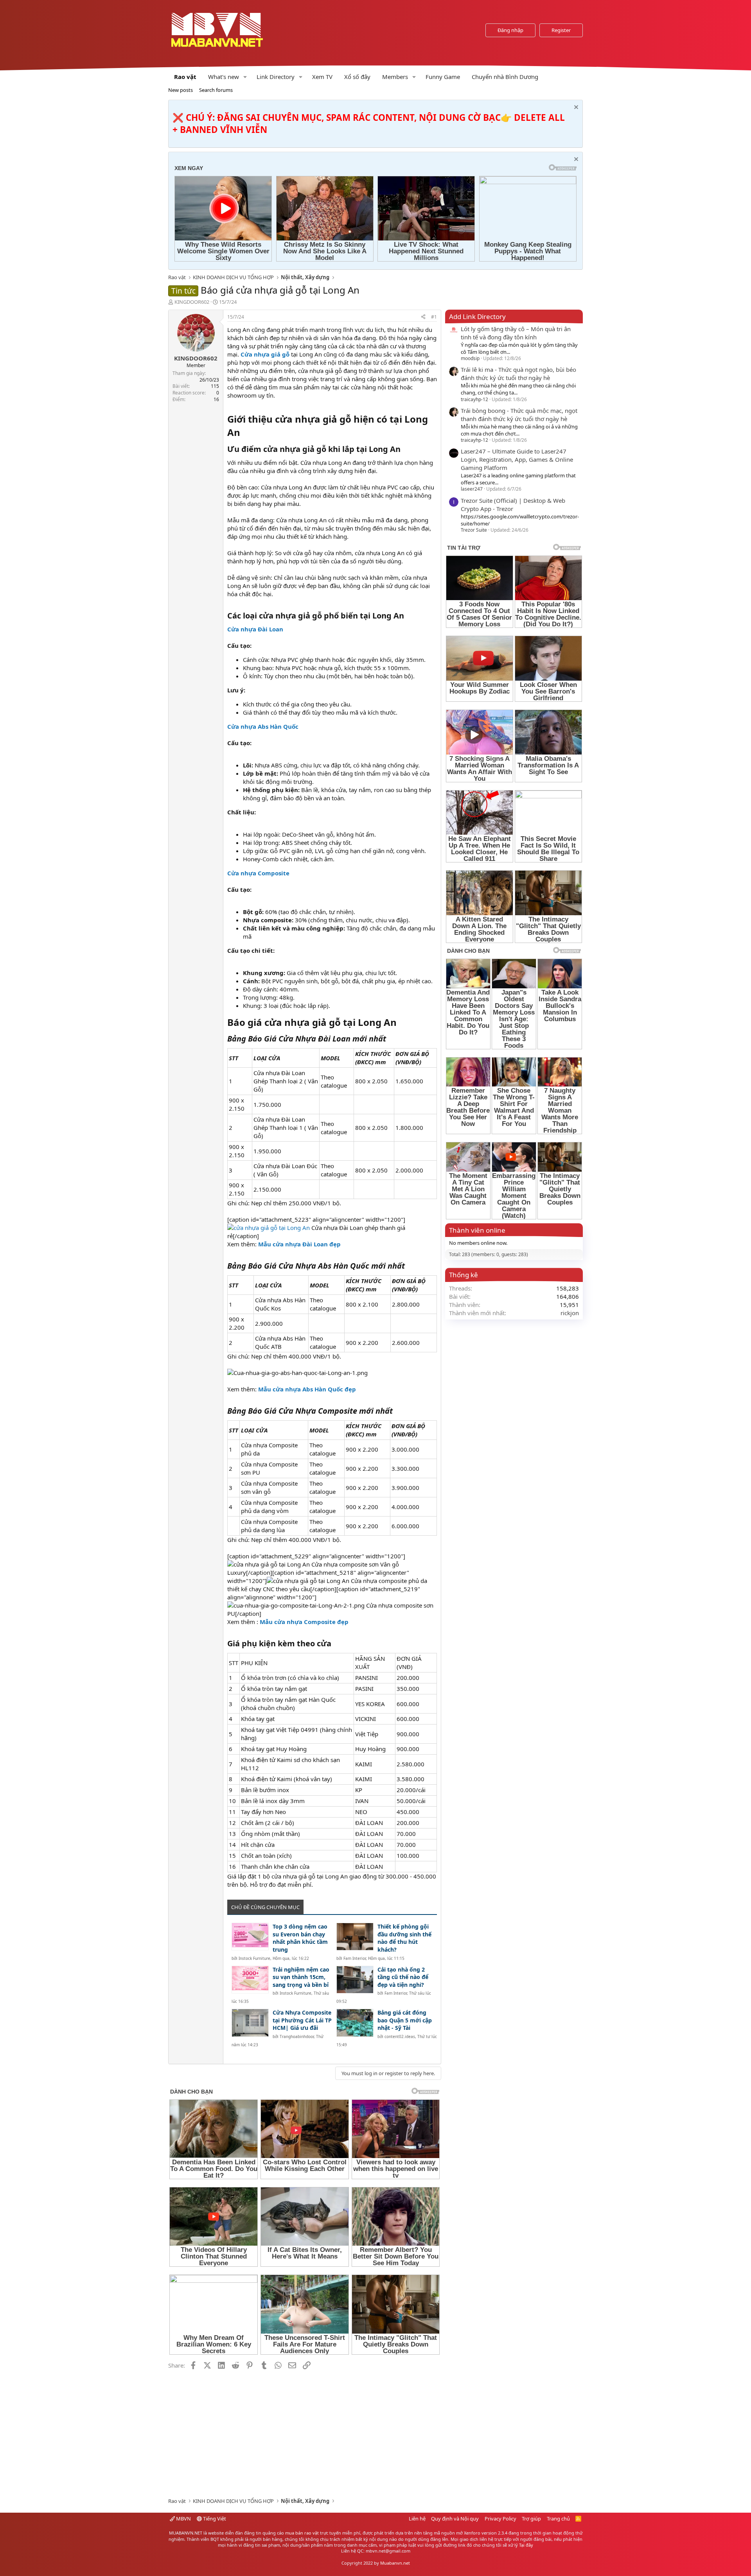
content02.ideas (400, 2036)
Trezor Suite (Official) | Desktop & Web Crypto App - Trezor (513, 505)
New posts (181, 90)
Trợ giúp (531, 2519)
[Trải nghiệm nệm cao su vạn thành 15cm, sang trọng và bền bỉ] (250, 1980)
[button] (245, 77)
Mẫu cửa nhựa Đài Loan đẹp (299, 1244)
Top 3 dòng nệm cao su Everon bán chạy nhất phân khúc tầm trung (300, 1938)
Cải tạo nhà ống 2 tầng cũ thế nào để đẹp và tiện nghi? (403, 1977)
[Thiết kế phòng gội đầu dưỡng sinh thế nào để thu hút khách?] (355, 1937)
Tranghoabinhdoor (297, 2036)
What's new (224, 77)
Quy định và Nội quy (455, 2519)
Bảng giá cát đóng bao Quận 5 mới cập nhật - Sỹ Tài (405, 2020)
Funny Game (443, 77)
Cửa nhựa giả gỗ (265, 354)
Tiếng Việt (214, 2519)
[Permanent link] (245, 433)
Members (395, 77)
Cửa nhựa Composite (258, 873)
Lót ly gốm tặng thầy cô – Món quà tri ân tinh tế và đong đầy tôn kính (516, 333)
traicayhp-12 (474, 399)
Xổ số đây (357, 77)
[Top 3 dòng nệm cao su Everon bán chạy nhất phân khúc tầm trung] (250, 1937)
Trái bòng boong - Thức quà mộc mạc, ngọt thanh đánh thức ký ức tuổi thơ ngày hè (519, 415)
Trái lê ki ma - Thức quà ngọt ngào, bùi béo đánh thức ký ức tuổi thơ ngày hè (518, 374)
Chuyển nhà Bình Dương (505, 77)
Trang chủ (558, 2519)
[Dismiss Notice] (575, 108)
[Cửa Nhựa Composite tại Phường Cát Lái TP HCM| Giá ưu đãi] (250, 2023)
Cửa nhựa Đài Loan (255, 629)
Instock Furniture (254, 1958)
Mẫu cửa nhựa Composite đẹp (304, 1622)
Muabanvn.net (395, 2563)
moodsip (470, 358)
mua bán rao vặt (302, 2533)
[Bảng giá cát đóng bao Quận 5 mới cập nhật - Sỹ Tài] (355, 2023)
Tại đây (526, 2545)
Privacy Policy (500, 2519)
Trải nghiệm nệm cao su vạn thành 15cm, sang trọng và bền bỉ (301, 1977)
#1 (434, 317)
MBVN (183, 2519)
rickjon (570, 1313)
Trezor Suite (474, 530)
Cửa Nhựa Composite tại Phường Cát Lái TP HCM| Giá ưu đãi (302, 2020)
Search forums (216, 90)
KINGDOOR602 (192, 302)
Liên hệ (417, 2519)
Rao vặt (185, 77)
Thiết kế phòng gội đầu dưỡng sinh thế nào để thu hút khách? (404, 1938)
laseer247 (472, 489)
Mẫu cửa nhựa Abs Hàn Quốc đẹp (307, 1389)
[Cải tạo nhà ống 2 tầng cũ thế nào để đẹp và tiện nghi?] (355, 1980)
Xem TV (322, 77)
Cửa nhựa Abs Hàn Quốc (263, 726)
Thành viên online (477, 1230)
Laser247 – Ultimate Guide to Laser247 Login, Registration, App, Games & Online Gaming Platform (517, 459)
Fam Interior (355, 1958)
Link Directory (276, 77)
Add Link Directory (477, 316)
